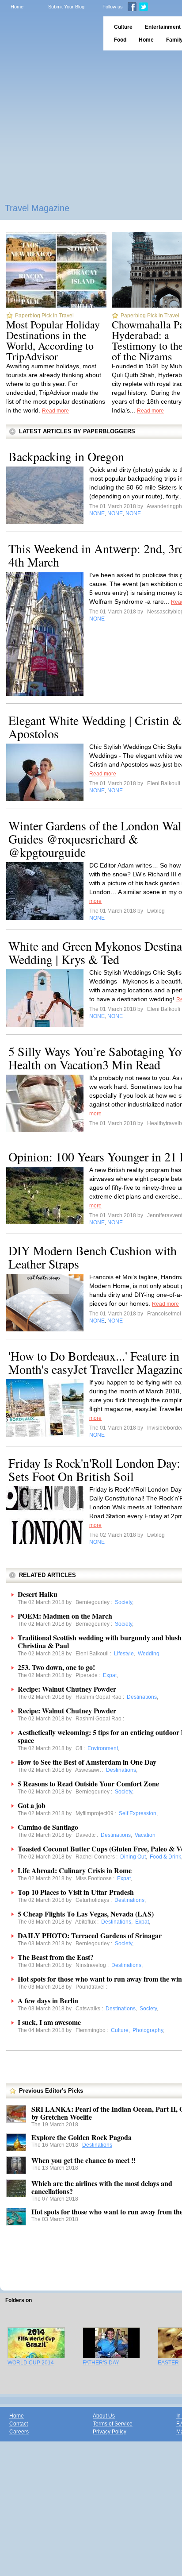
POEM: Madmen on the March (65, 1616)
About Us (104, 2416)
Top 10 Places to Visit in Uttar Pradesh (76, 1892)
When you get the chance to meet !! (83, 2160)
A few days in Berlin (48, 2000)
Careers (19, 2432)
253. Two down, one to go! (56, 1667)
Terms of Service (113, 2424)
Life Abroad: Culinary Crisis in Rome (75, 1870)
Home (17, 7)
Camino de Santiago (48, 1827)
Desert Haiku (38, 1594)
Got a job (32, 1805)
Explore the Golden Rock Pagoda (82, 2137)
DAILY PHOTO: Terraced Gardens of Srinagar (90, 1935)
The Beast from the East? (56, 1957)
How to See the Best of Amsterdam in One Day (87, 1762)
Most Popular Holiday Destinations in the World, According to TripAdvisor (53, 340)
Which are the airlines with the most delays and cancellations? (102, 2187)
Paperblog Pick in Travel (44, 316)
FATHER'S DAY (101, 2363)
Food (120, 40)
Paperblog (49, 33)
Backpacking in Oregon (66, 456)
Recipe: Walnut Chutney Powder (67, 1689)
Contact (19, 2424)
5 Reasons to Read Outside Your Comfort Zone (88, 1784)
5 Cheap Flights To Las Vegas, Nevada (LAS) (86, 1914)
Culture (123, 27)
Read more (55, 411)
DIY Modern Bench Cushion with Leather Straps (93, 1257)
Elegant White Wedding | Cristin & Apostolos (95, 727)
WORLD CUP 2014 (31, 2363)
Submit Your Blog (66, 7)
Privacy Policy (110, 2432)
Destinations (97, 2145)
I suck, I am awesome (49, 2022)
